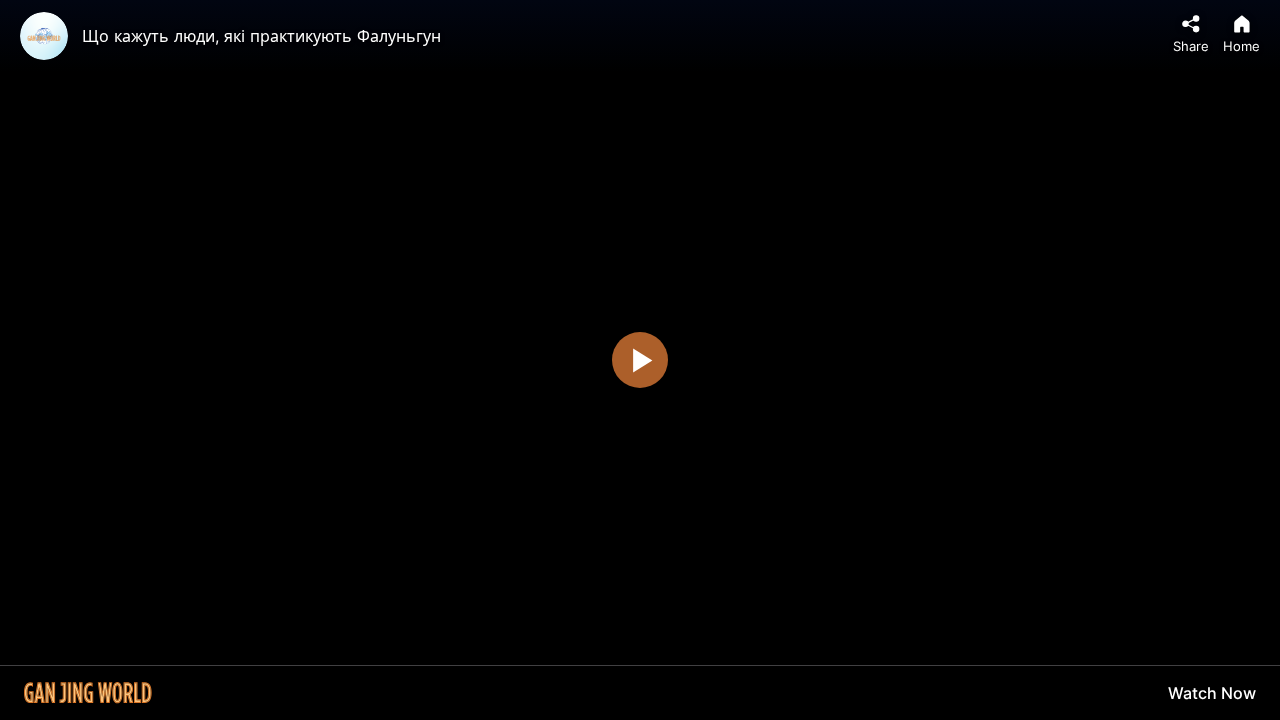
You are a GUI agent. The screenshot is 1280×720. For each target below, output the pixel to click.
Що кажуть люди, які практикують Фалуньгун (261, 36)
